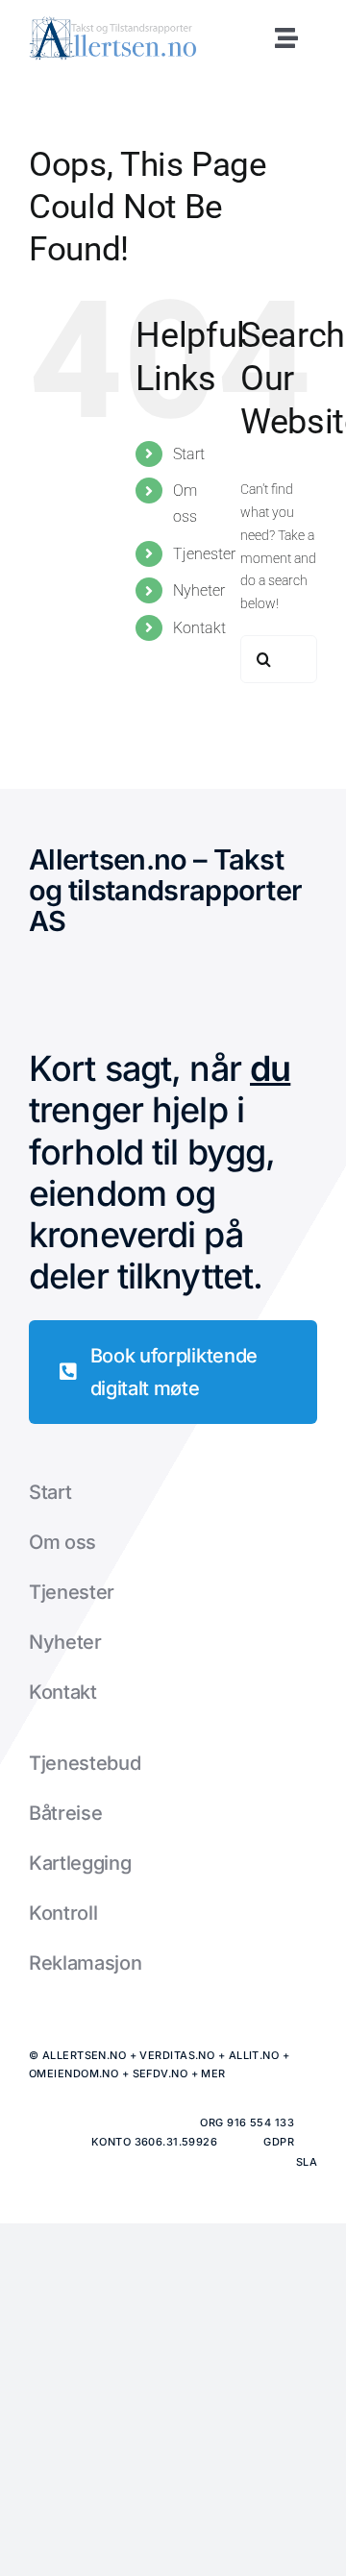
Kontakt (199, 628)
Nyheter (199, 590)
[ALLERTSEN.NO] (113, 23)
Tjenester (204, 554)
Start (189, 454)
